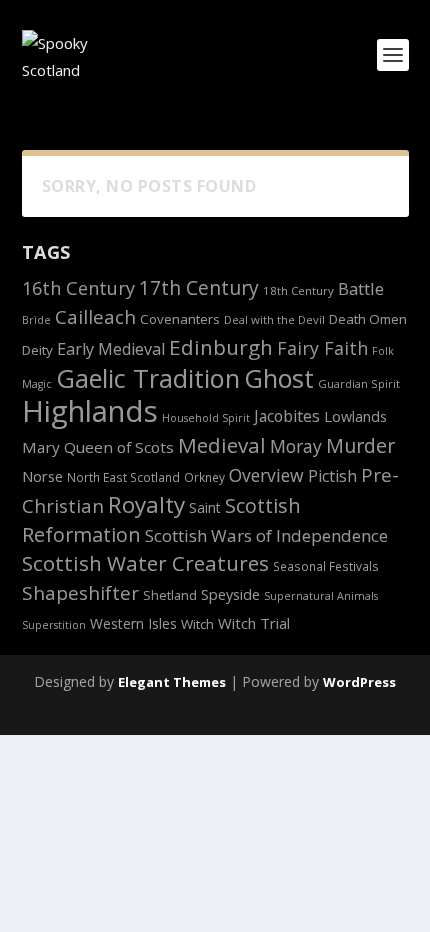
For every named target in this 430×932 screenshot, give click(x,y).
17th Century (199, 287)
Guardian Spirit (359, 383)
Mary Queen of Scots (98, 447)
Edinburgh (221, 347)
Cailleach (95, 317)
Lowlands (355, 416)
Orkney (204, 477)
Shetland (170, 595)
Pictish (332, 476)
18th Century (298, 290)
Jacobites (287, 416)
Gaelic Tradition (148, 378)
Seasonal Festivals (326, 566)
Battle (361, 288)
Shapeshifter (80, 593)
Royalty (146, 504)
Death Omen (368, 319)
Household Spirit (206, 418)
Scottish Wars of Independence (266, 535)
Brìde (36, 320)
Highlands (90, 411)
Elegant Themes (172, 682)
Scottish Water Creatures (145, 563)
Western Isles (133, 623)
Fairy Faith (322, 348)
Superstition (54, 625)
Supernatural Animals (321, 596)
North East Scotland (123, 477)
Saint (205, 507)
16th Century (78, 288)
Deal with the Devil (274, 319)
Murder (360, 445)
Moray (296, 446)
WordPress (359, 682)
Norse (42, 476)
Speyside (230, 594)
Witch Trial (254, 623)
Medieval (222, 445)
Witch (197, 624)
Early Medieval (111, 349)
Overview (266, 475)
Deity (37, 350)
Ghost (279, 378)
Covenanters (180, 319)
